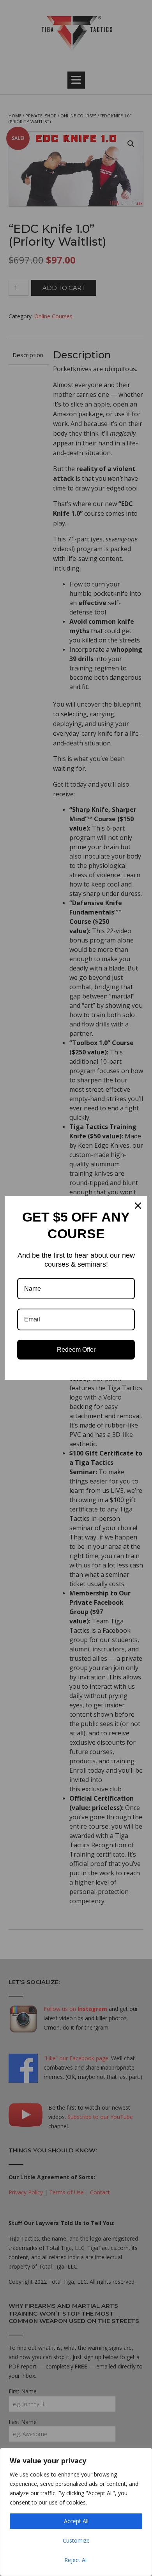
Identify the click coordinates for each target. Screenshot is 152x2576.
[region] (76, 2512)
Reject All (76, 2560)
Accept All (76, 2521)
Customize (76, 2540)
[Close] (138, 1206)
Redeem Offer (76, 1350)
